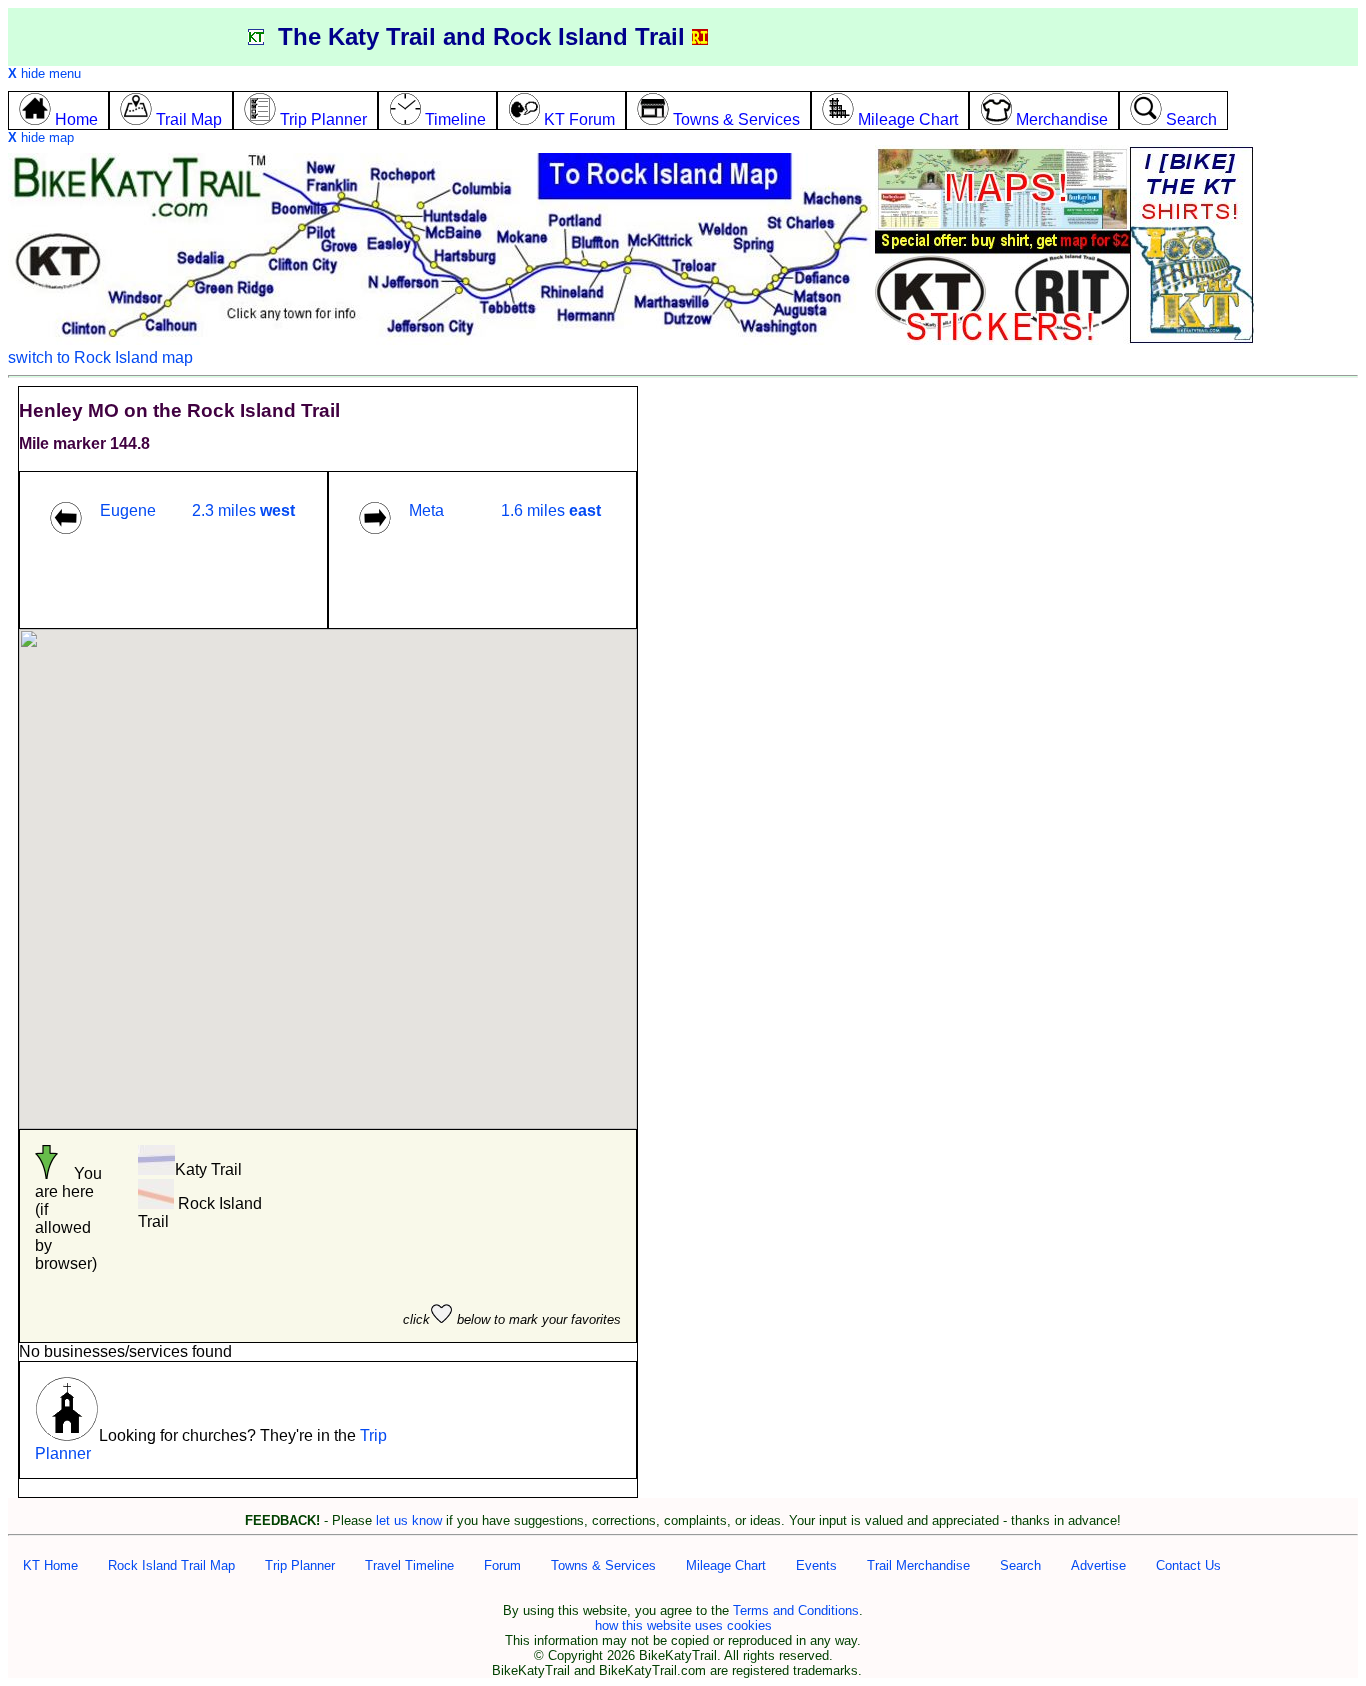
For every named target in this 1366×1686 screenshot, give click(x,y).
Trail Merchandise (918, 1565)
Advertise (1098, 1565)
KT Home (50, 1565)
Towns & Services (603, 1565)
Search (1020, 1565)
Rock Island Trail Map (171, 1565)
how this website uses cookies (683, 1625)
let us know (409, 1520)
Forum (502, 1565)
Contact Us (1188, 1565)
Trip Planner (300, 1565)
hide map (41, 137)
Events (816, 1565)
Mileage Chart (726, 1565)
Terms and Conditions (796, 1610)
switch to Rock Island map (100, 357)
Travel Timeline (409, 1565)
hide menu (44, 73)
